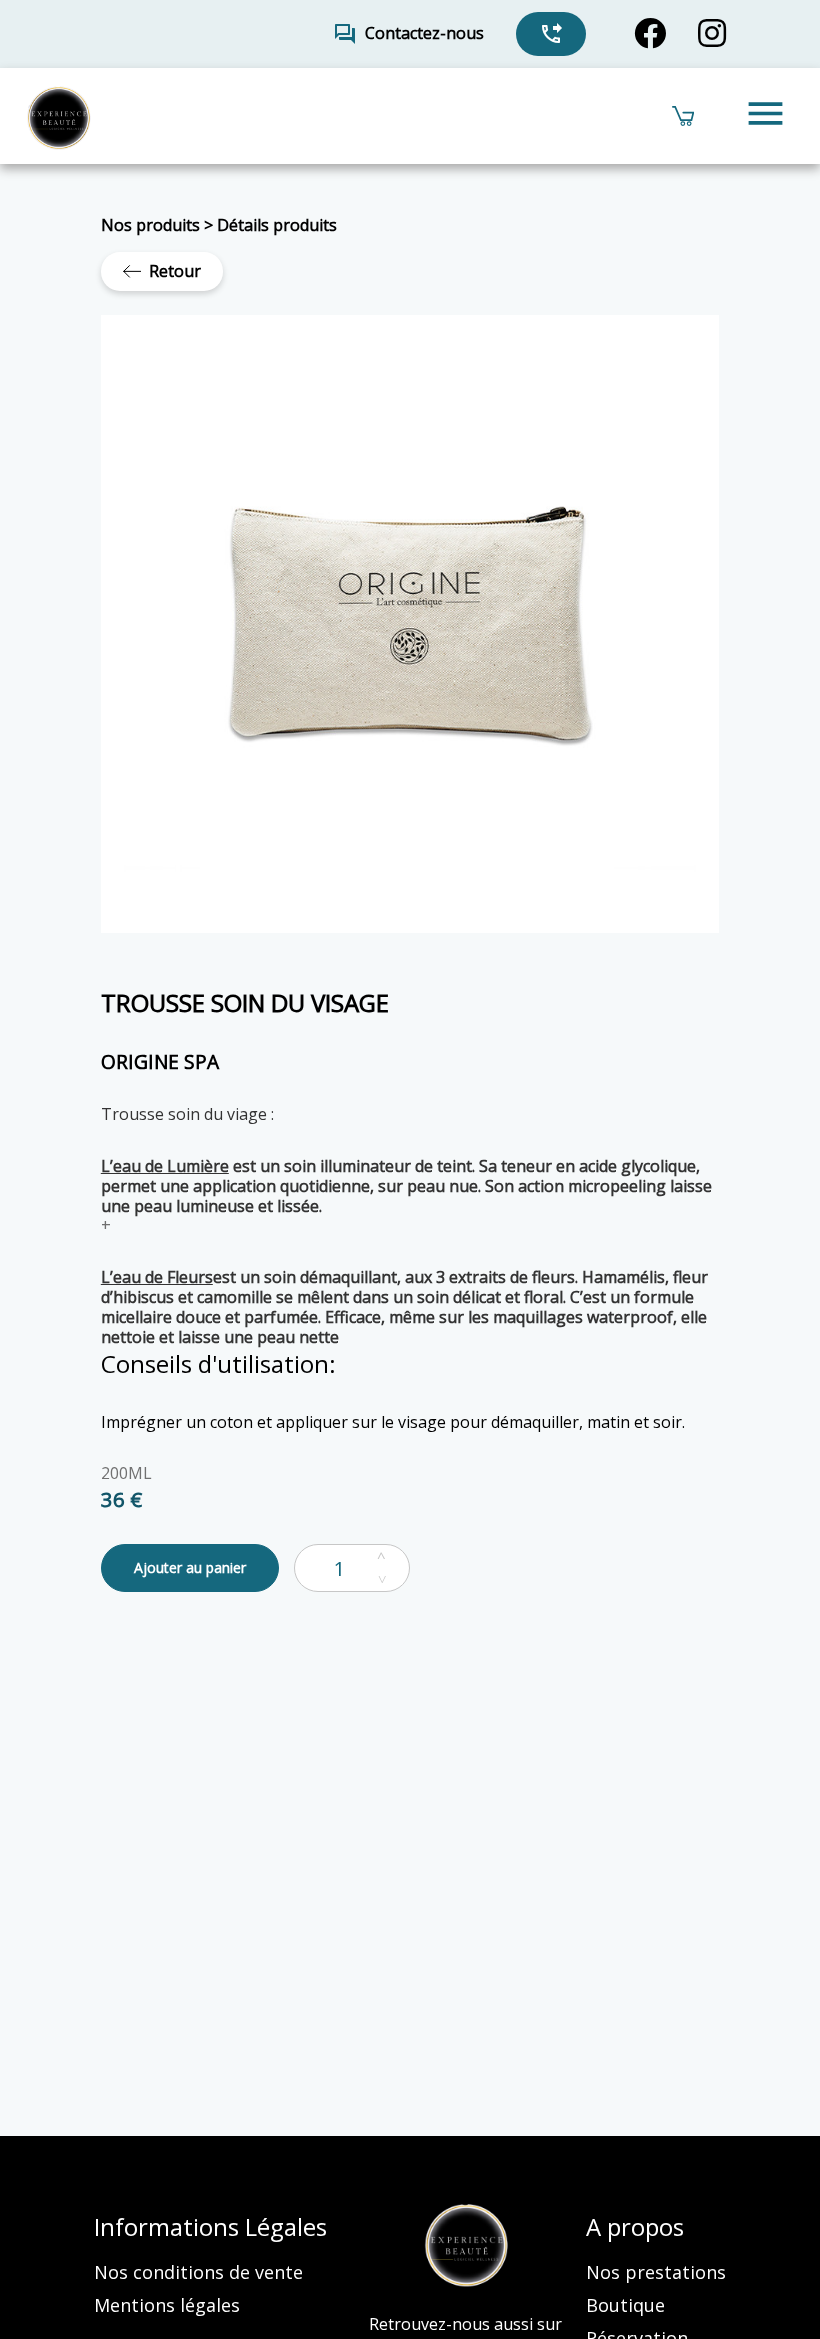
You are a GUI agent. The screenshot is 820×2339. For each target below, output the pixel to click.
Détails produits (277, 225)
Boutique (625, 2305)
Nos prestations (656, 2272)
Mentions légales (167, 2305)
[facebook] (650, 33)
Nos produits (150, 225)
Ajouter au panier (190, 1567)
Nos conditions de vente (198, 2272)
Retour (175, 271)
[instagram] (712, 33)
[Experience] (58, 116)
